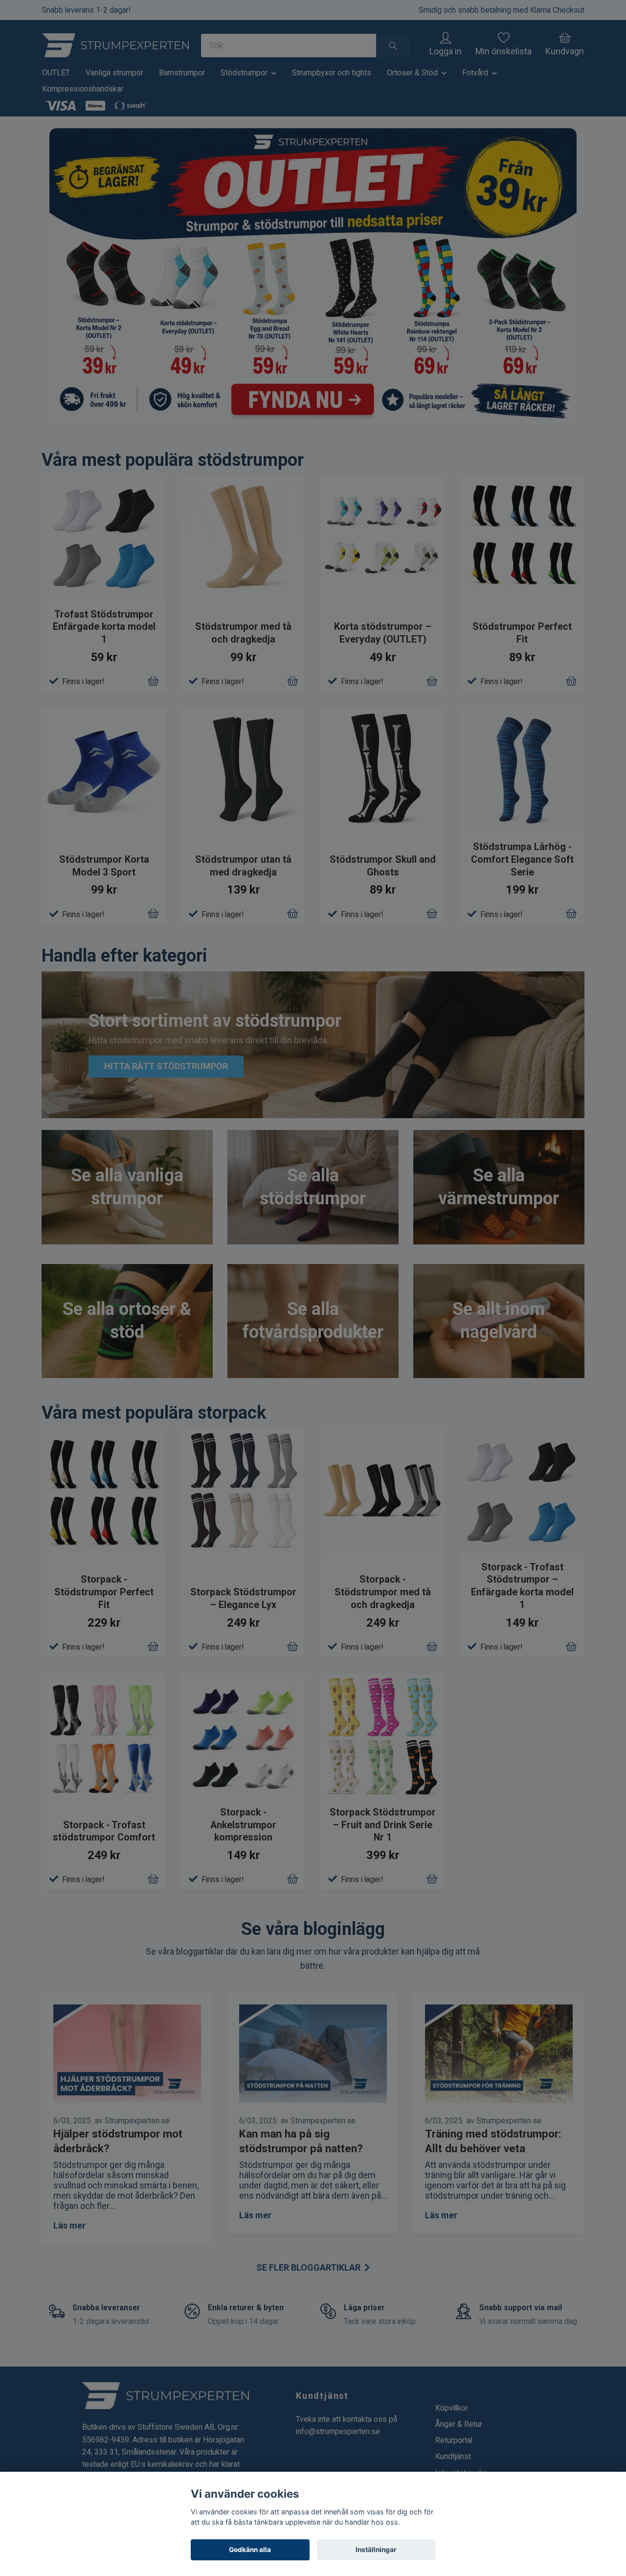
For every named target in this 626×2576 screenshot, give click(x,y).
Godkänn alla (250, 2550)
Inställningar (376, 2550)
